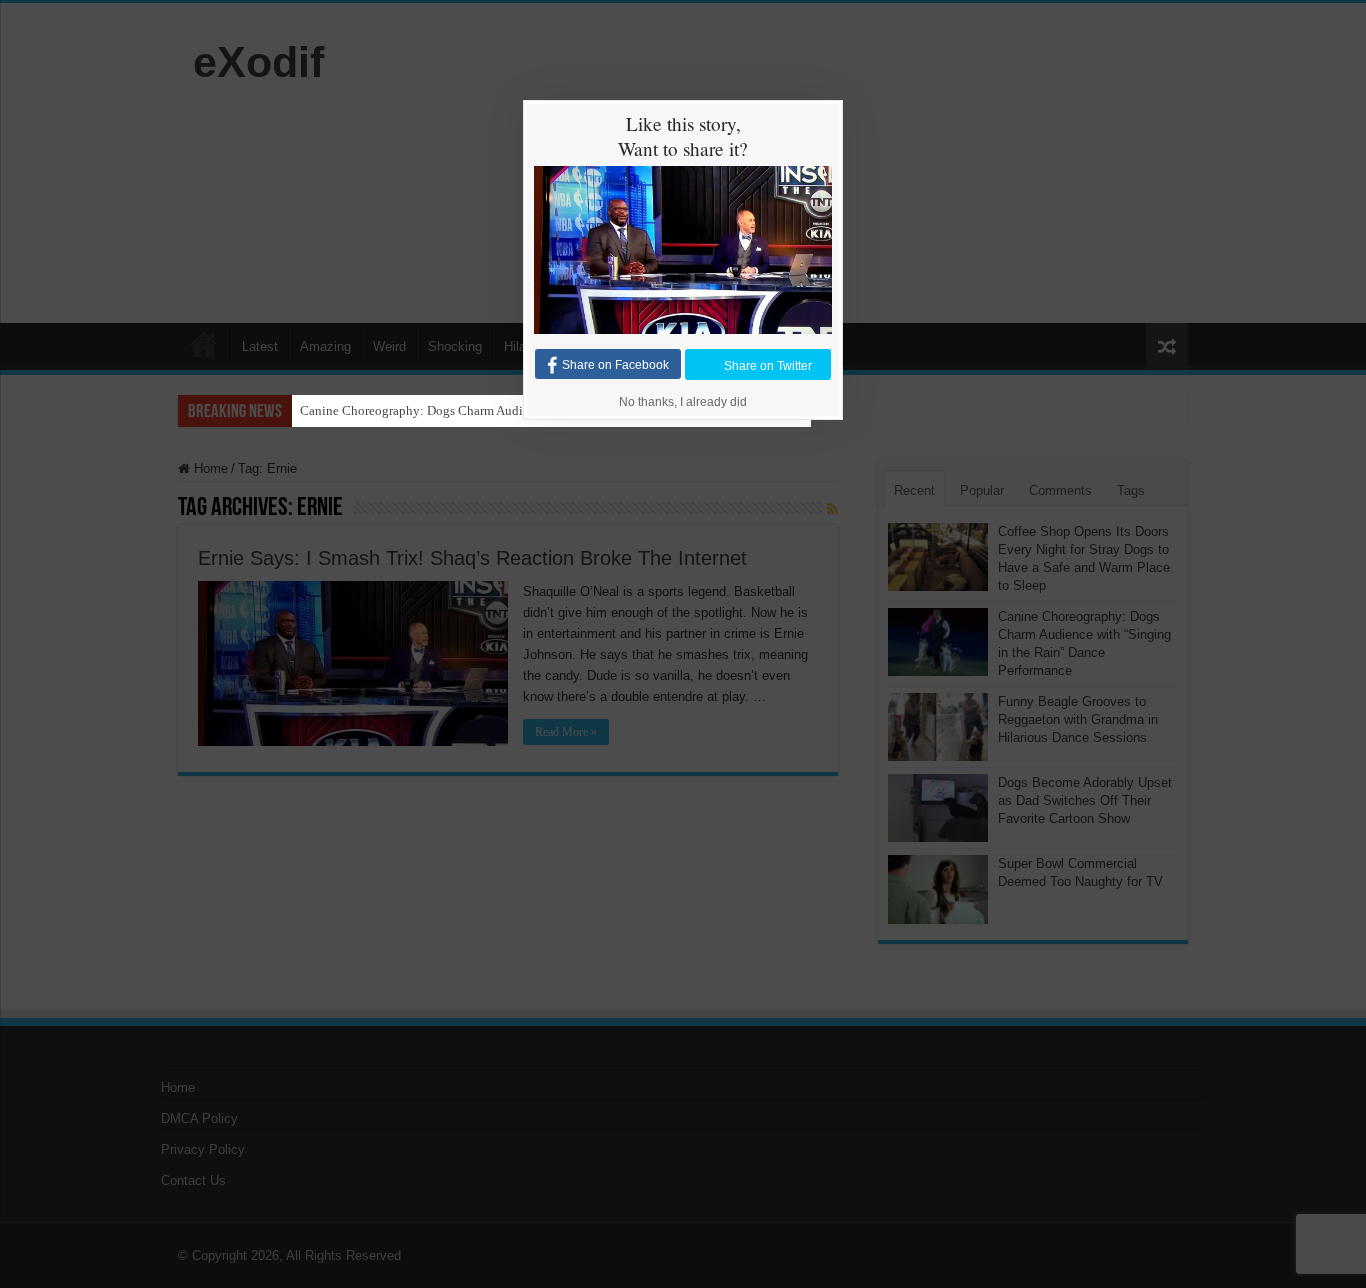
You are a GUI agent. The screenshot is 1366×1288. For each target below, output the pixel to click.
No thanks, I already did (683, 402)
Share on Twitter (768, 365)
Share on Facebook (615, 365)
